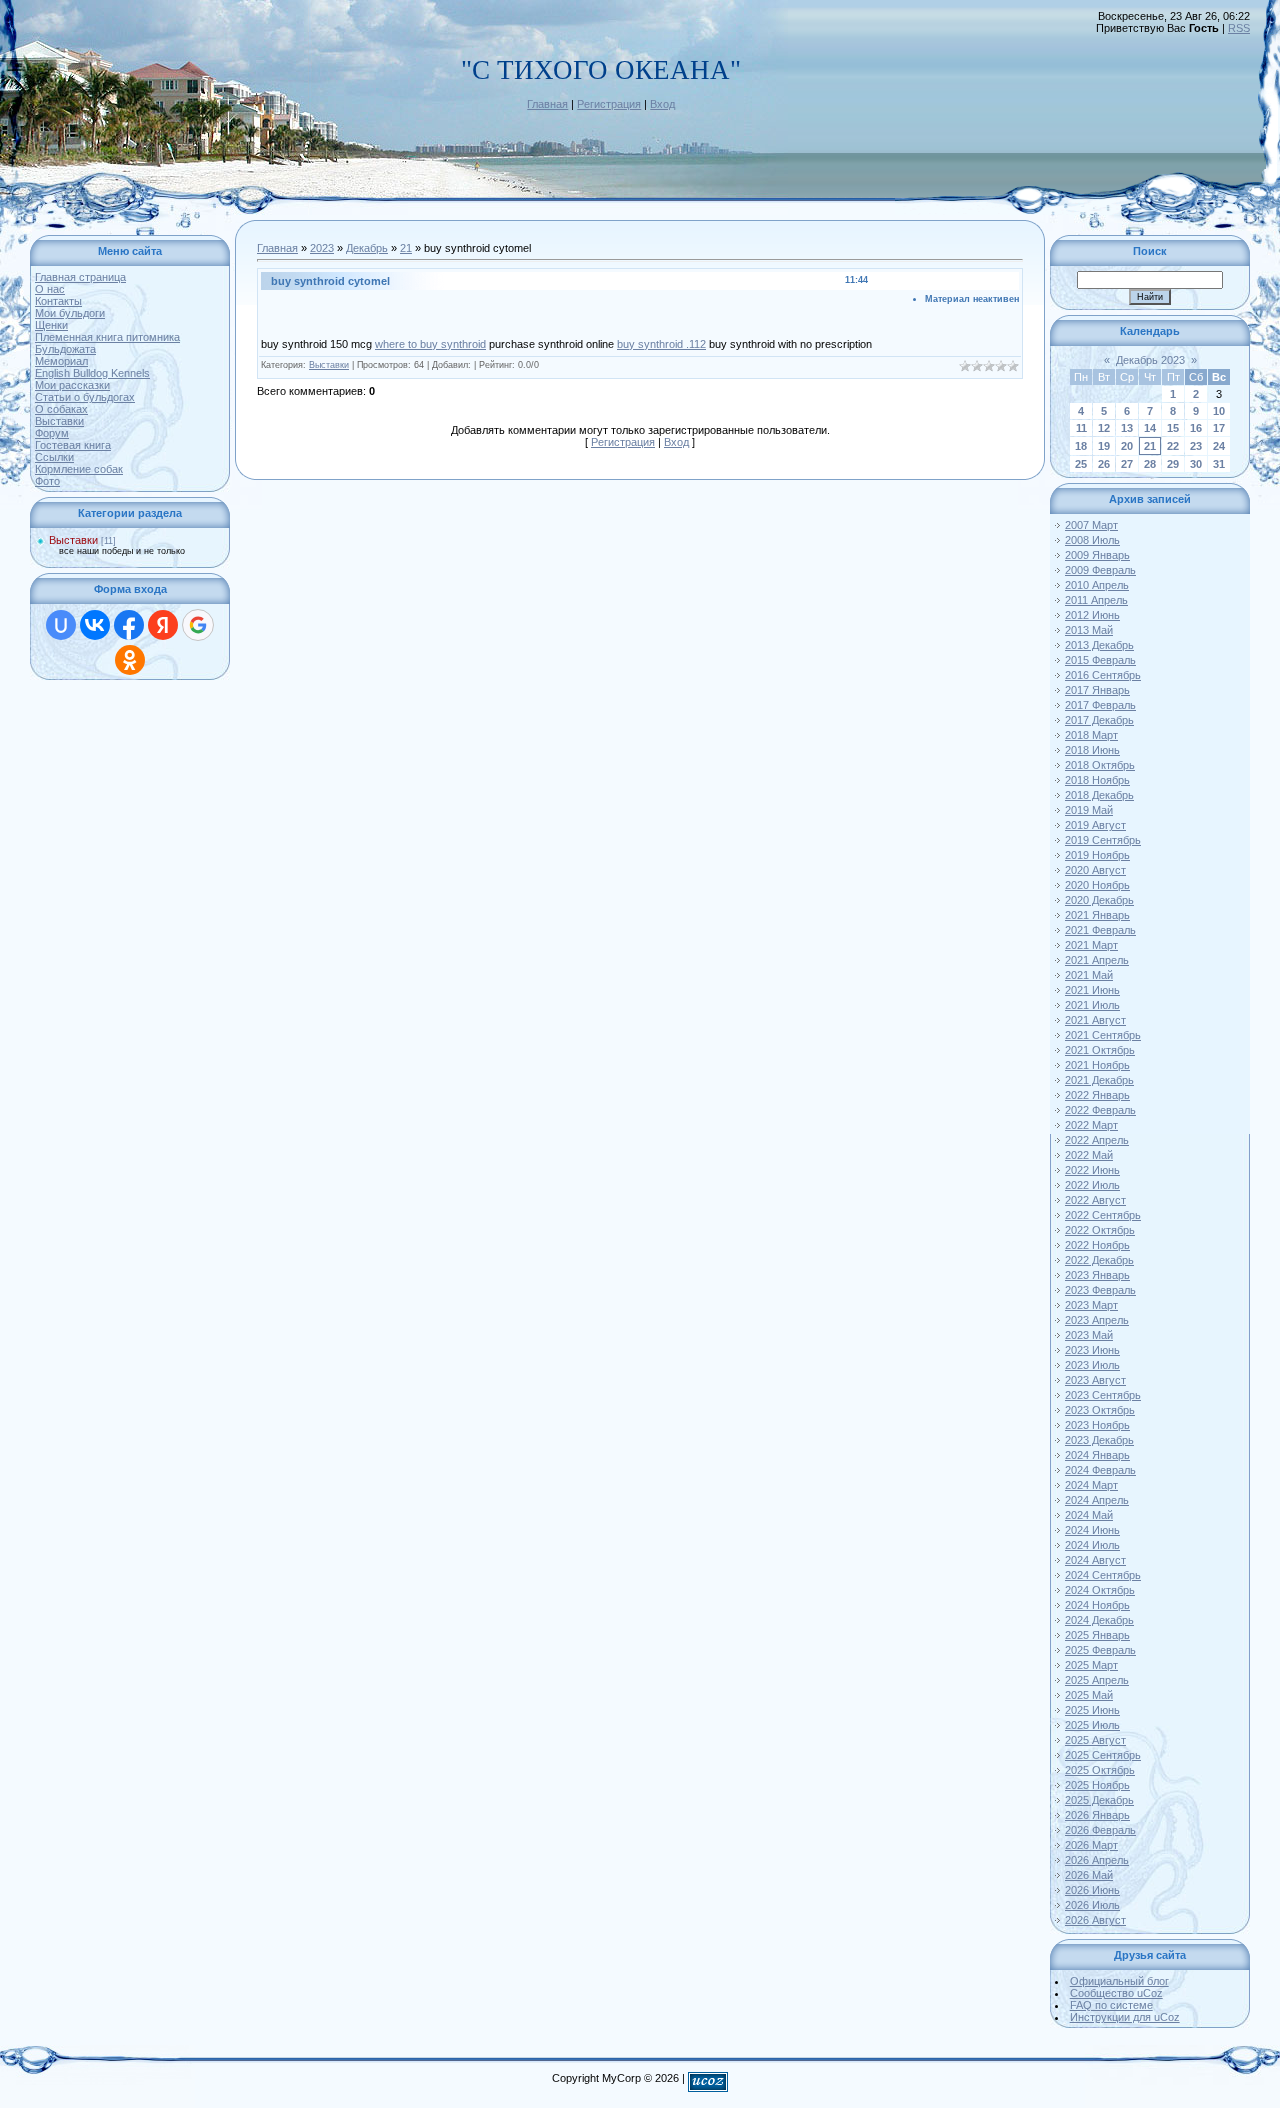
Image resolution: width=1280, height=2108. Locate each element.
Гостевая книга (73, 445)
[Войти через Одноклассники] (130, 660)
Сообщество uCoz (1116, 1993)
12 (1104, 428)
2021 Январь (1097, 915)
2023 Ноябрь (1097, 1425)
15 (1173, 428)
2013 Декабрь (1099, 645)
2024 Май (1089, 1515)
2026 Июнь (1092, 1890)
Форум (52, 433)
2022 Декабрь (1099, 1260)
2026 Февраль (1100, 1830)
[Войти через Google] (198, 625)
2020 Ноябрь (1097, 885)
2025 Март (1091, 1665)
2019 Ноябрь (1097, 855)
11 (1081, 428)
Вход (662, 104)
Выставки (59, 421)
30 (1196, 464)
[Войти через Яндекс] (163, 625)
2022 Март (1091, 1125)
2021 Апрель (1097, 960)
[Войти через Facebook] (129, 625)
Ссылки (54, 457)
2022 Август (1095, 1200)
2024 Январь (1097, 1455)
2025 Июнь (1092, 1710)
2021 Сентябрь (1103, 1035)
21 (406, 248)
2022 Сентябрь (1103, 1215)
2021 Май (1089, 975)
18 (1081, 446)
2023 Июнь (1092, 1350)
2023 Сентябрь (1103, 1395)
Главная (547, 104)
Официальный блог (1119, 1981)
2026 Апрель (1097, 1860)
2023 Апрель (1097, 1320)
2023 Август (1095, 1380)
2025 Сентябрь (1103, 1755)
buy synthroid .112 (661, 344)
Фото (47, 481)
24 (1219, 446)
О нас (50, 289)
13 (1127, 428)
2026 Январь (1097, 1815)
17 (1219, 428)
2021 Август (1095, 1020)
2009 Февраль (1100, 570)
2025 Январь (1097, 1635)
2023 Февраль (1100, 1290)
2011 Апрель (1096, 600)
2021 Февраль (1100, 930)
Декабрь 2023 (1150, 360)
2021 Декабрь (1099, 1080)
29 (1173, 464)
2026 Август (1095, 1920)
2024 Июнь (1092, 1530)
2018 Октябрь (1100, 765)
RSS (1239, 28)
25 (1081, 464)
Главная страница (80, 277)
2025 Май (1089, 1695)
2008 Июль (1092, 540)
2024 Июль (1092, 1545)
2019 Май (1089, 810)
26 (1104, 464)
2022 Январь (1097, 1095)
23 (1196, 446)
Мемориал (61, 361)
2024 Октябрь (1100, 1590)
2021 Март (1091, 945)
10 (1219, 411)
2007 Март (1091, 525)
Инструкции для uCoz (1125, 2017)
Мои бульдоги (70, 313)
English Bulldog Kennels (92, 373)
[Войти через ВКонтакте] (95, 625)
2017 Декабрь (1099, 720)
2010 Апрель (1097, 585)
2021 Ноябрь (1097, 1065)
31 (1219, 464)
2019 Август (1095, 825)
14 (1150, 428)
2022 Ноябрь (1097, 1245)
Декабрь (367, 248)
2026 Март (1091, 1845)
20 (1127, 446)
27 (1127, 464)
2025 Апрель (1097, 1680)
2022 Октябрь (1100, 1230)
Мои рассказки (72, 385)
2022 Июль (1092, 1185)
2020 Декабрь (1099, 900)
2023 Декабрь (1099, 1440)
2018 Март (1091, 735)
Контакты (58, 301)
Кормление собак (79, 469)
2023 (322, 248)
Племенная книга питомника (107, 337)
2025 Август (1095, 1740)
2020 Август (1095, 870)
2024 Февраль (1100, 1470)
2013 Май (1089, 630)
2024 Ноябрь (1097, 1605)
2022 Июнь (1092, 1170)
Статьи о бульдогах (85, 397)
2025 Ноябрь (1097, 1785)
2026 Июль (1092, 1905)
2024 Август (1095, 1560)
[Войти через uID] (61, 625)
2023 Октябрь (1100, 1410)
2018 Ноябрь (1097, 780)
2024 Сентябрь (1103, 1575)
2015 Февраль (1100, 660)
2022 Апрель (1097, 1140)
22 (1173, 446)
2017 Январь (1097, 690)
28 (1150, 464)
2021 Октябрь (1100, 1050)
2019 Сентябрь (1103, 840)
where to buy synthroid (430, 344)
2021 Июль (1092, 1005)
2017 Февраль (1100, 705)
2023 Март (1091, 1305)
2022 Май (1089, 1155)
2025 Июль (1092, 1725)
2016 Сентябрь (1103, 675)
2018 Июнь (1092, 750)
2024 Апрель (1097, 1500)
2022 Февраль (1100, 1110)
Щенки (51, 325)
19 (1104, 446)
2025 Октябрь (1100, 1770)
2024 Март (1091, 1485)
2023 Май (1089, 1335)
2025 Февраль (1100, 1650)
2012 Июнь (1092, 615)
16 (1196, 428)
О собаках (61, 409)
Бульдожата (65, 349)
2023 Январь (1097, 1275)
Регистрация (609, 104)
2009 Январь (1097, 555)
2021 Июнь (1092, 990)
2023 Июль (1092, 1365)
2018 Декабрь (1099, 795)
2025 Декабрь (1099, 1800)
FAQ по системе (1111, 2005)
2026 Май (1089, 1875)
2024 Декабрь (1099, 1620)
